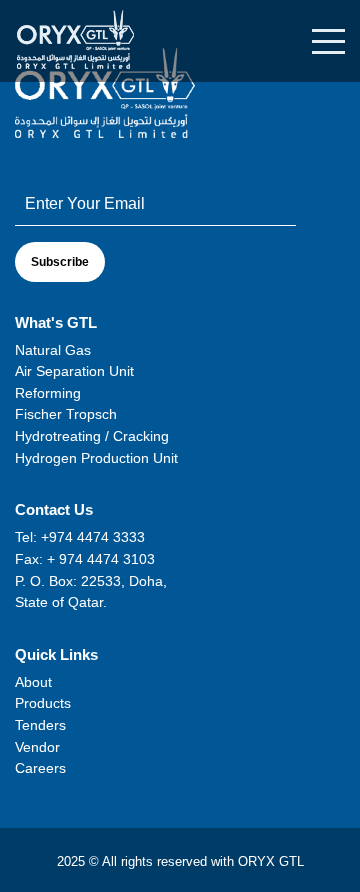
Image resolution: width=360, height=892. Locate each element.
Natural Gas (53, 350)
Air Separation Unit (74, 371)
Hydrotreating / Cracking (92, 436)
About (33, 682)
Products (43, 703)
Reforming (48, 393)
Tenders (40, 725)
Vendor (37, 747)
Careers (40, 768)
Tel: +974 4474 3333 (80, 537)
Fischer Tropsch (66, 414)
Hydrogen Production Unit (96, 458)
